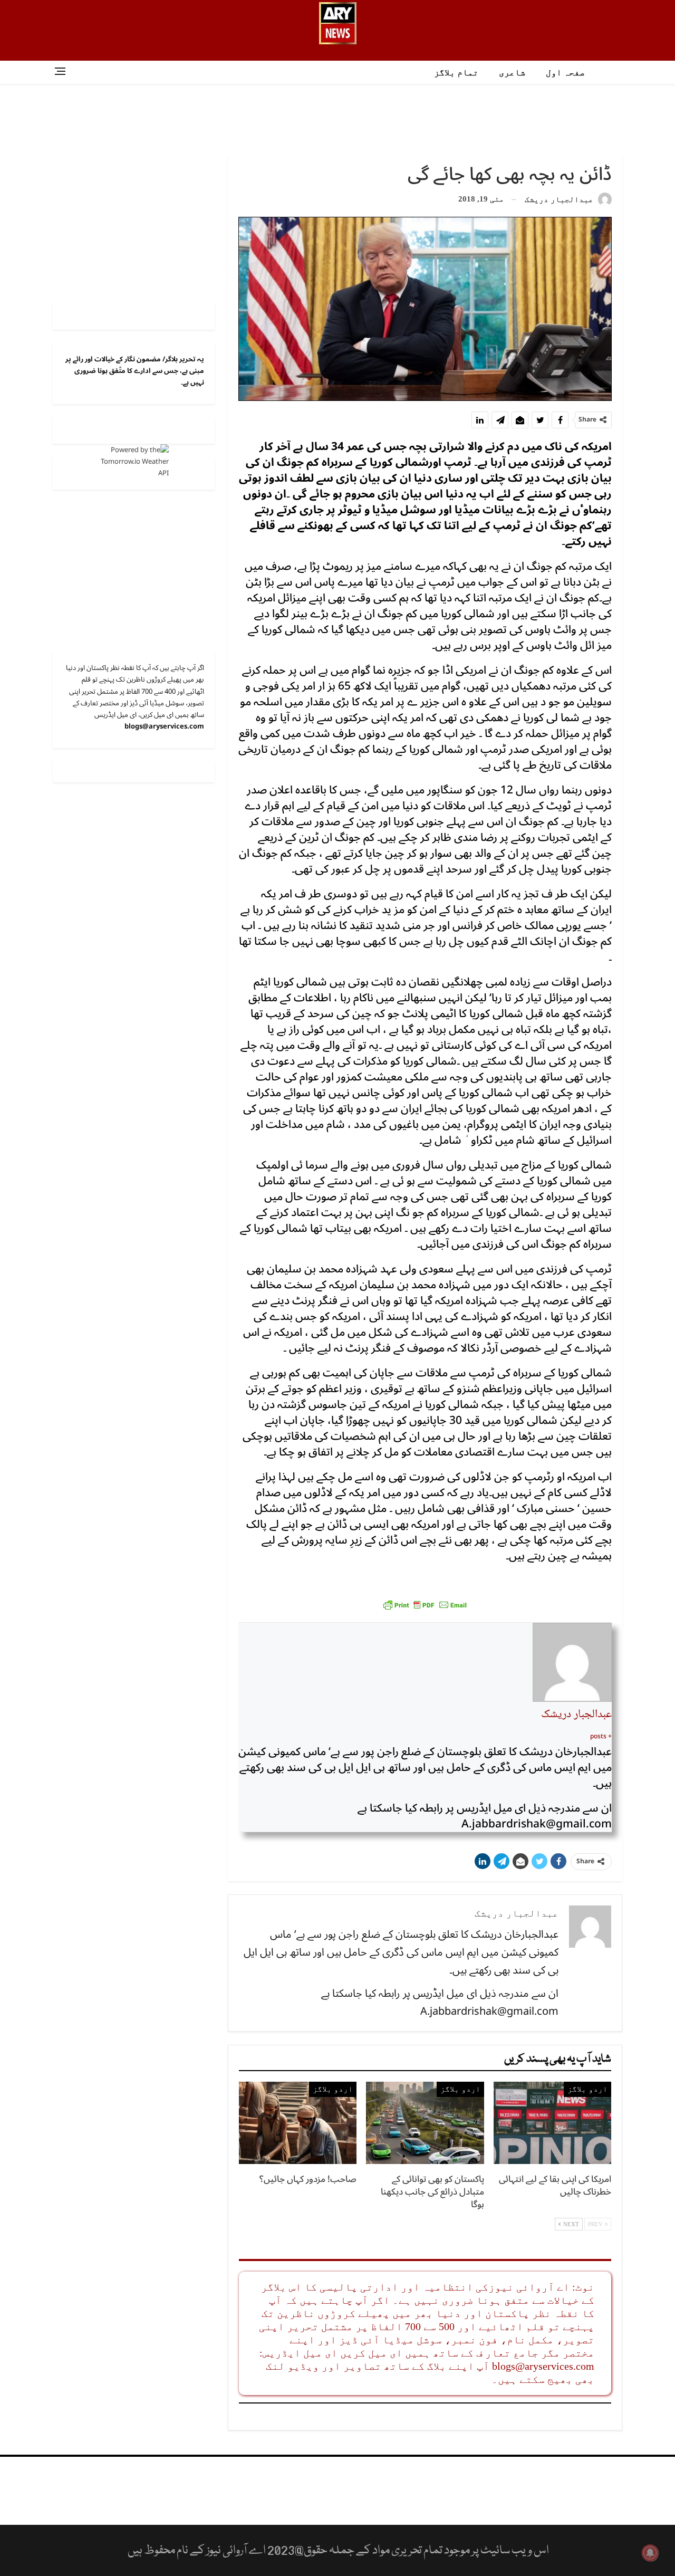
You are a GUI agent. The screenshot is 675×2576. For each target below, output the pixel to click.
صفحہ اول (565, 73)
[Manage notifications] (650, 2553)
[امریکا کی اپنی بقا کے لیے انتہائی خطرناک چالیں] (552, 2123)
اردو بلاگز (587, 2089)
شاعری (512, 73)
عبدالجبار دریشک (576, 1715)
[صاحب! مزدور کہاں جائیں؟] (298, 2123)
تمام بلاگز (456, 73)
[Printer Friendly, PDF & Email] (425, 1605)
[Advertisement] (337, 118)
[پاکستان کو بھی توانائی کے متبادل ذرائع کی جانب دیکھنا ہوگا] (425, 2123)
